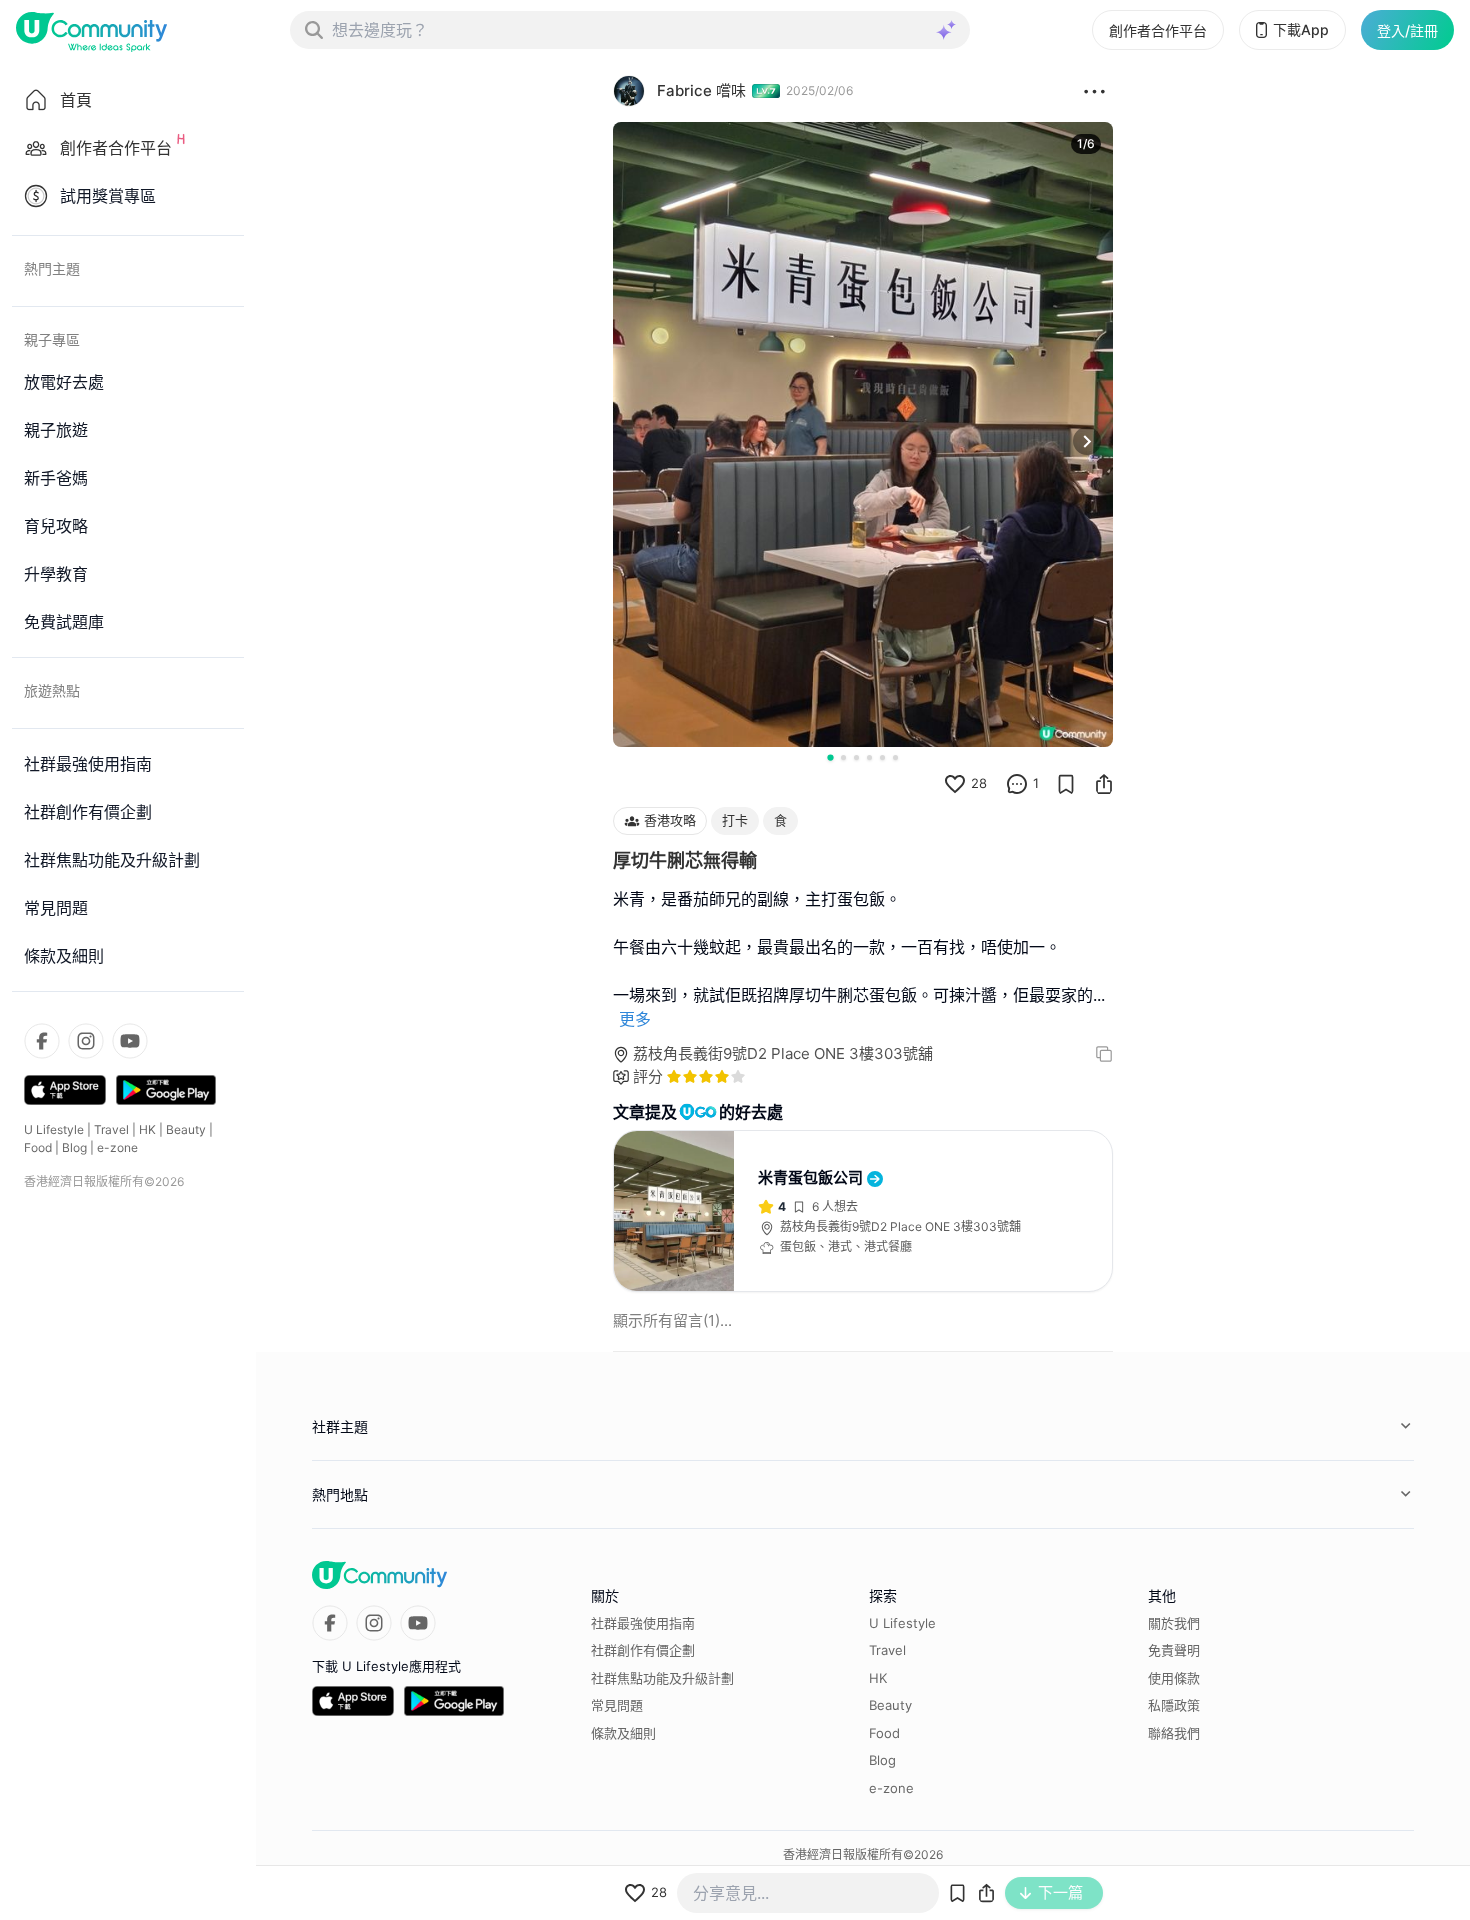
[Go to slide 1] (830, 757)
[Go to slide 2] (843, 757)
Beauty (186, 1129)
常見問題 (617, 1705)
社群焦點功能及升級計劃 (662, 1678)
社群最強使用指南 (643, 1623)
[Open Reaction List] (1094, 91)
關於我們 (1174, 1623)
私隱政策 (1174, 1705)
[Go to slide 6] (895, 757)
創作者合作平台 (1158, 30)
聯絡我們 (1174, 1733)
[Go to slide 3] (856, 757)
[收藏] (1066, 784)
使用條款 (1174, 1678)
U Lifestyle (54, 1129)
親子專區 (52, 339)
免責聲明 (1174, 1650)
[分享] (1104, 784)
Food (38, 1147)
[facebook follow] (42, 1041)
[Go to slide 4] (869, 757)
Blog (74, 1147)
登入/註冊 (1407, 30)
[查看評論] (1017, 784)
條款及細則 (623, 1733)
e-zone (117, 1147)
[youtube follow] (130, 1041)
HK (147, 1129)
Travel (111, 1129)
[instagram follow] (86, 1041)
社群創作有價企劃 (643, 1650)
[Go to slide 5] (882, 757)
